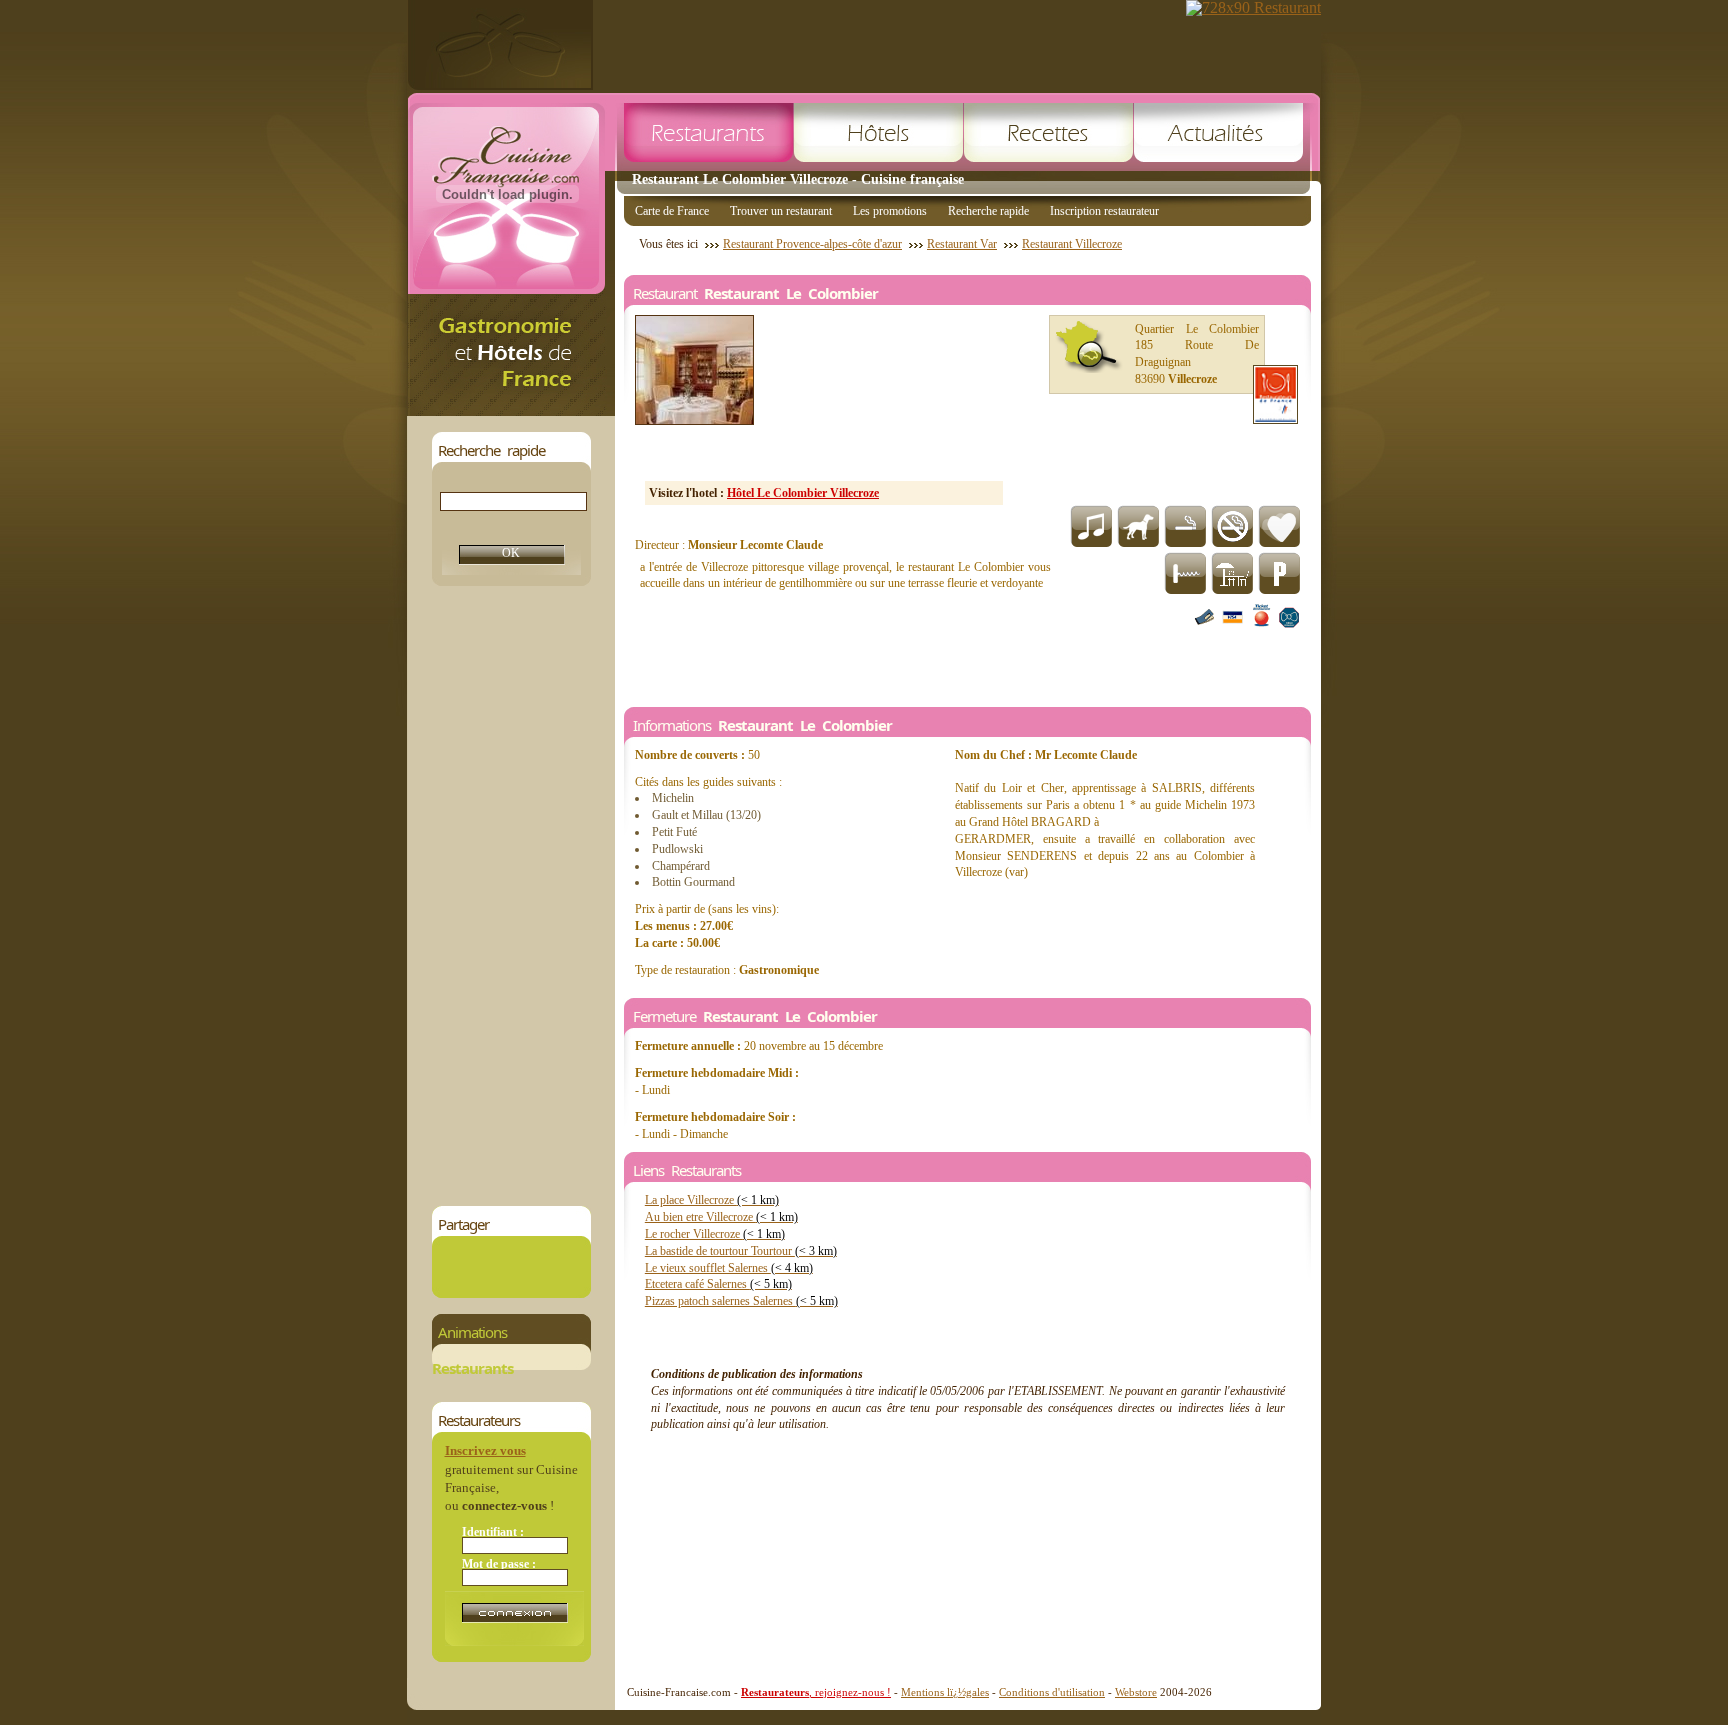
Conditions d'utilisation (1052, 1692)
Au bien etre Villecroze (721, 1217)
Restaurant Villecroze (1072, 244)
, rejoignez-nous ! (816, 1692)
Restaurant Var (962, 244)
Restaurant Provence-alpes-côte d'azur (812, 244)
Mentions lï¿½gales (945, 1692)
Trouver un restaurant (781, 211)
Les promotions (890, 211)
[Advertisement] (511, 896)
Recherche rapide (988, 211)
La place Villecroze (712, 1200)
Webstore (1136, 1692)
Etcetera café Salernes (718, 1284)
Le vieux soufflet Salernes (729, 1268)
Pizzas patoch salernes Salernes (741, 1301)
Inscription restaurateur (1104, 211)
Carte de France (672, 211)
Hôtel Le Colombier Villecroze (803, 493)
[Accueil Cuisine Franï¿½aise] (511, 410)
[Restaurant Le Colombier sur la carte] (1089, 347)
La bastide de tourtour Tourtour (741, 1251)
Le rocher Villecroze (715, 1234)
